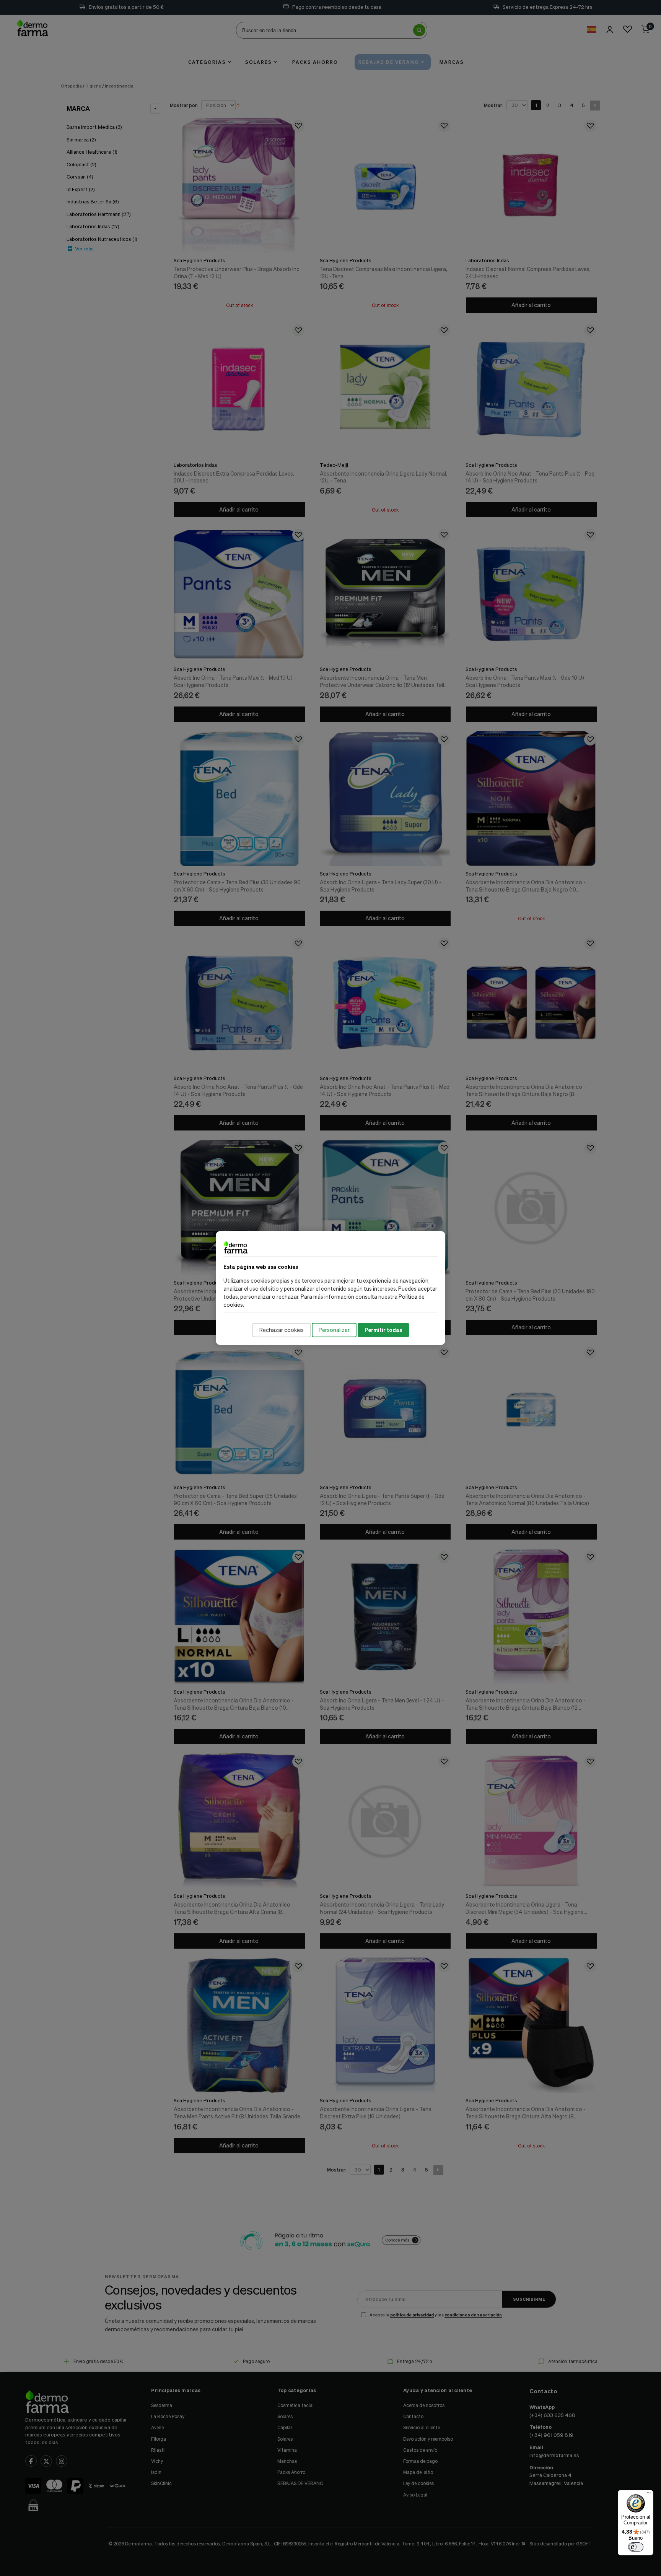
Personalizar (334, 1330)
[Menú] (649, 2495)
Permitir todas (383, 1330)
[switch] (636, 2547)
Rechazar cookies (282, 1330)
